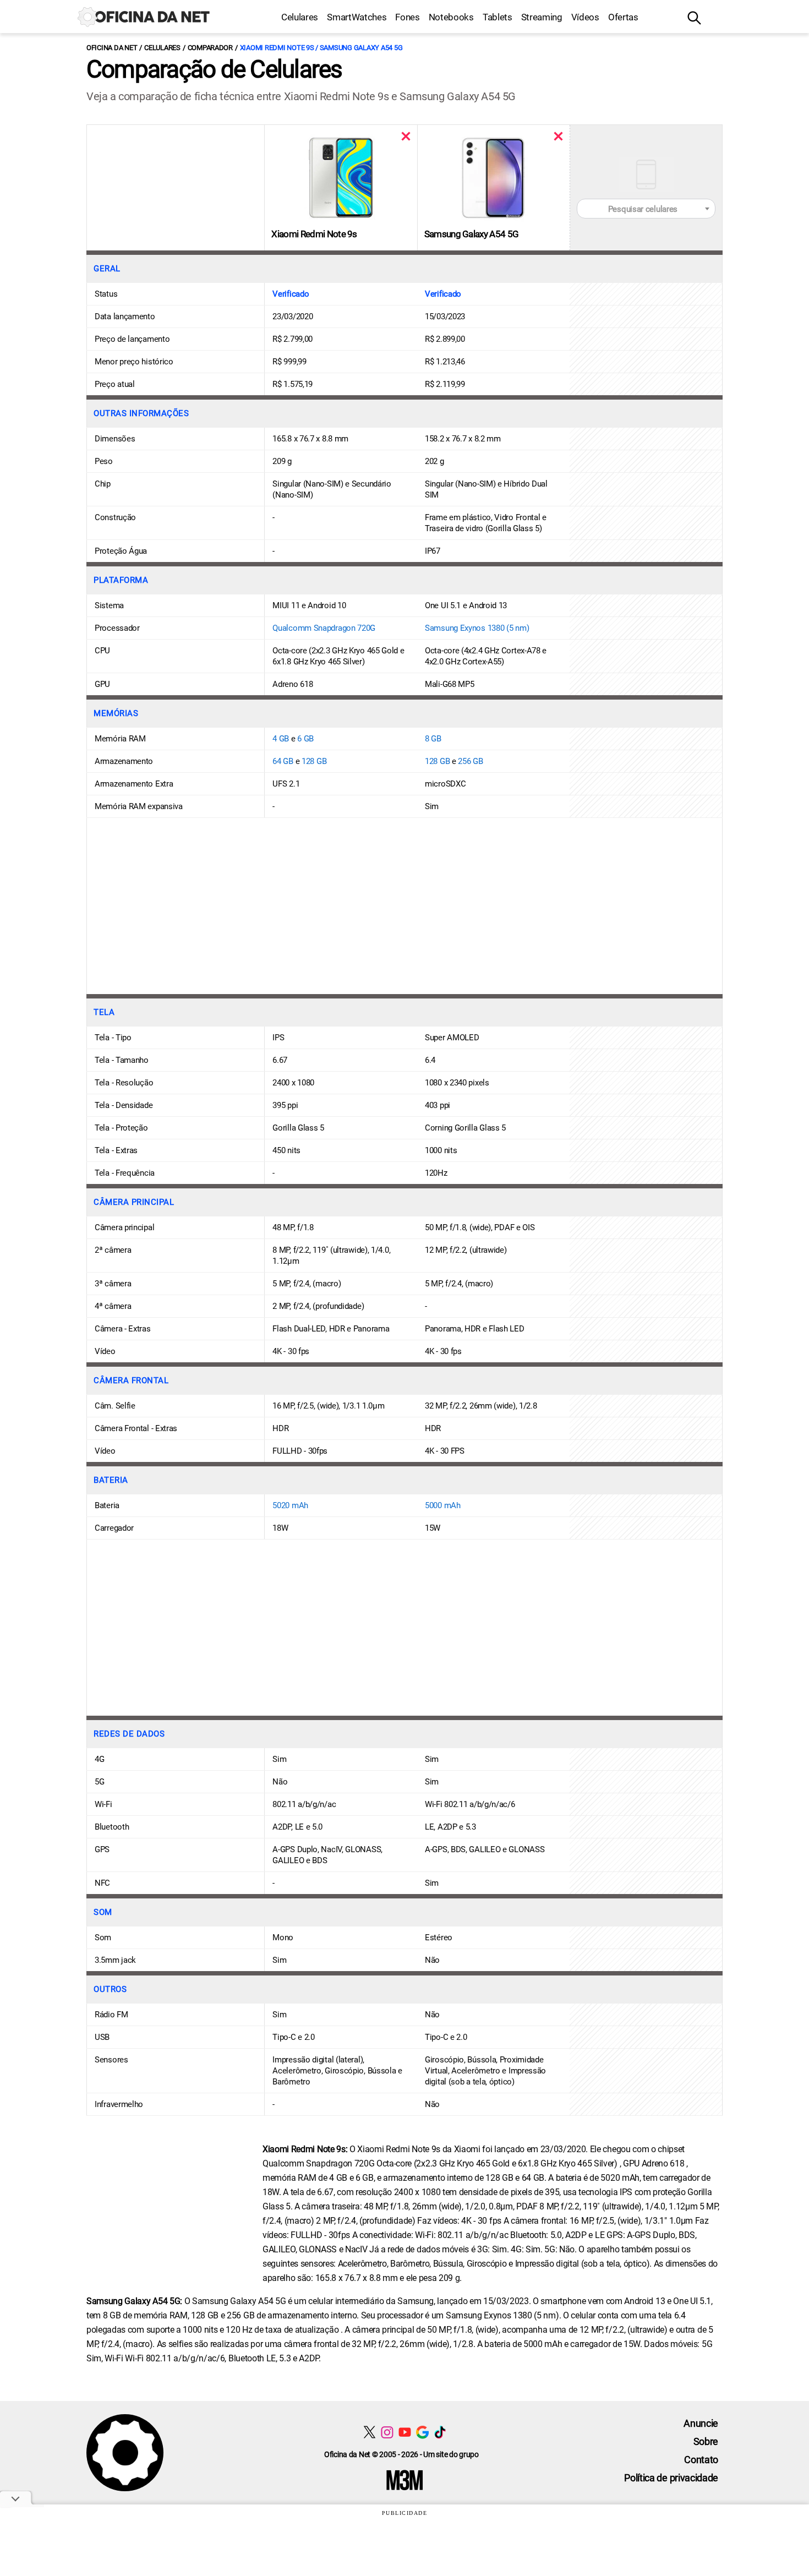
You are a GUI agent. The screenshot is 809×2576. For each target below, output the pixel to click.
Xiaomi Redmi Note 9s (314, 234)
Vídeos (585, 17)
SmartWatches (357, 17)
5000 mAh (443, 1505)
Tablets (498, 17)
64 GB (283, 761)
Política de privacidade (671, 2478)
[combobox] (646, 209)
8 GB (433, 739)
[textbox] (646, 209)
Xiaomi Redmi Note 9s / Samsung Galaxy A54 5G (321, 48)
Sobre (706, 2441)
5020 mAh (290, 1505)
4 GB (281, 739)
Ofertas (623, 17)
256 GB (470, 761)
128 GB (314, 761)
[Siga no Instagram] (387, 2432)
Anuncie (701, 2423)
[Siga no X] (370, 2432)
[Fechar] (406, 136)
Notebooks (451, 17)
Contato (701, 2460)
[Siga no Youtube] (405, 2432)
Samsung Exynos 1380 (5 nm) (477, 628)
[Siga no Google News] (422, 2432)
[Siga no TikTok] (440, 2432)
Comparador (210, 48)
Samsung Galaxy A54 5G (472, 234)
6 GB (305, 739)
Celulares (300, 17)
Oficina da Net (112, 48)
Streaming (542, 17)
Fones (407, 17)
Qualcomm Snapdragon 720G (324, 628)
